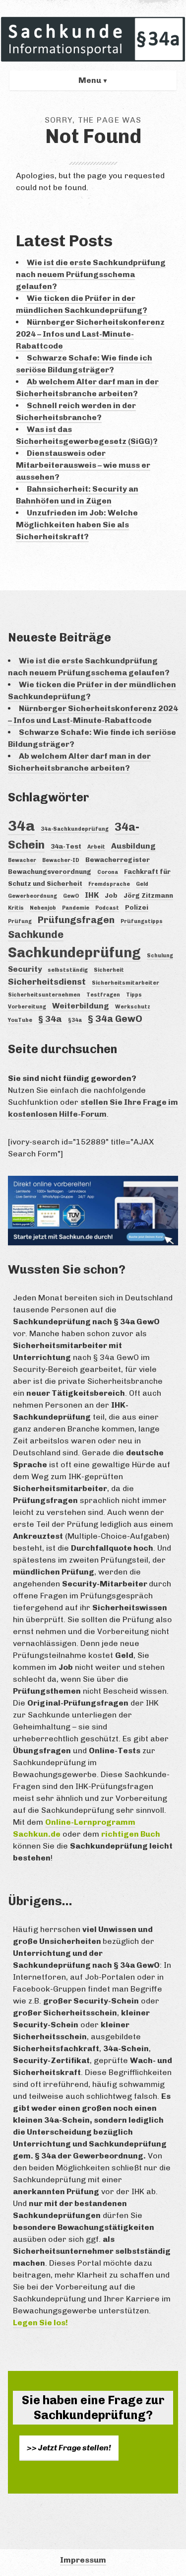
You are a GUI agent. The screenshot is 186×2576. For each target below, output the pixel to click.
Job (111, 895)
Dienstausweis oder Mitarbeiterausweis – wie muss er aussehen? (83, 465)
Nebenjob (43, 908)
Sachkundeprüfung (74, 953)
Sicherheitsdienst (47, 982)
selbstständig (68, 970)
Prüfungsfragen (76, 920)
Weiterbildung (81, 1006)
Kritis (16, 908)
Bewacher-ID (61, 860)
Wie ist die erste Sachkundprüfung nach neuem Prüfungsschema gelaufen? (91, 274)
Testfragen (103, 995)
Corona (108, 872)
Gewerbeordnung (32, 896)
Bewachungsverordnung (50, 871)
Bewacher (22, 860)
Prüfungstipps (142, 921)
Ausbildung (133, 846)
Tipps (134, 995)
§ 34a (50, 1019)
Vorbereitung (27, 1007)
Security (25, 969)
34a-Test (66, 846)
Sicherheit (109, 970)
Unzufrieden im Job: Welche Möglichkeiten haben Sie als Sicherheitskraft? (77, 525)
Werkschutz (133, 1007)
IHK (92, 895)
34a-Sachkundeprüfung (75, 829)
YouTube (20, 1020)
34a (21, 825)
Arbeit (96, 847)
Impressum (83, 2560)
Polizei (137, 907)
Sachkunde (36, 934)
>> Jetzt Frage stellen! (69, 2448)
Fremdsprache (109, 884)
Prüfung (20, 921)
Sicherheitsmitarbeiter (125, 983)
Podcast (107, 908)
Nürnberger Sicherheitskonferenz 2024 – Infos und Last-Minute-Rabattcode (90, 334)
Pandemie (76, 908)
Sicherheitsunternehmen (44, 995)
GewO (71, 896)
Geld (142, 884)
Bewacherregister (118, 859)
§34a (75, 1020)
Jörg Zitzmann (148, 895)
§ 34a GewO (115, 1019)
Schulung (160, 956)
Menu (90, 80)
